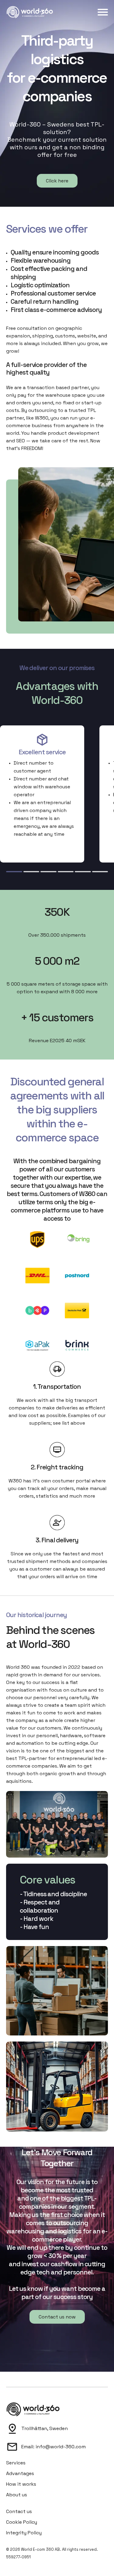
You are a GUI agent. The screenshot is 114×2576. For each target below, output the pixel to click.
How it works (21, 2484)
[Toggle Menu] (103, 12)
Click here (57, 181)
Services (16, 2463)
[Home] (30, 12)
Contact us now (57, 2317)
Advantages (20, 2473)
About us (17, 2495)
